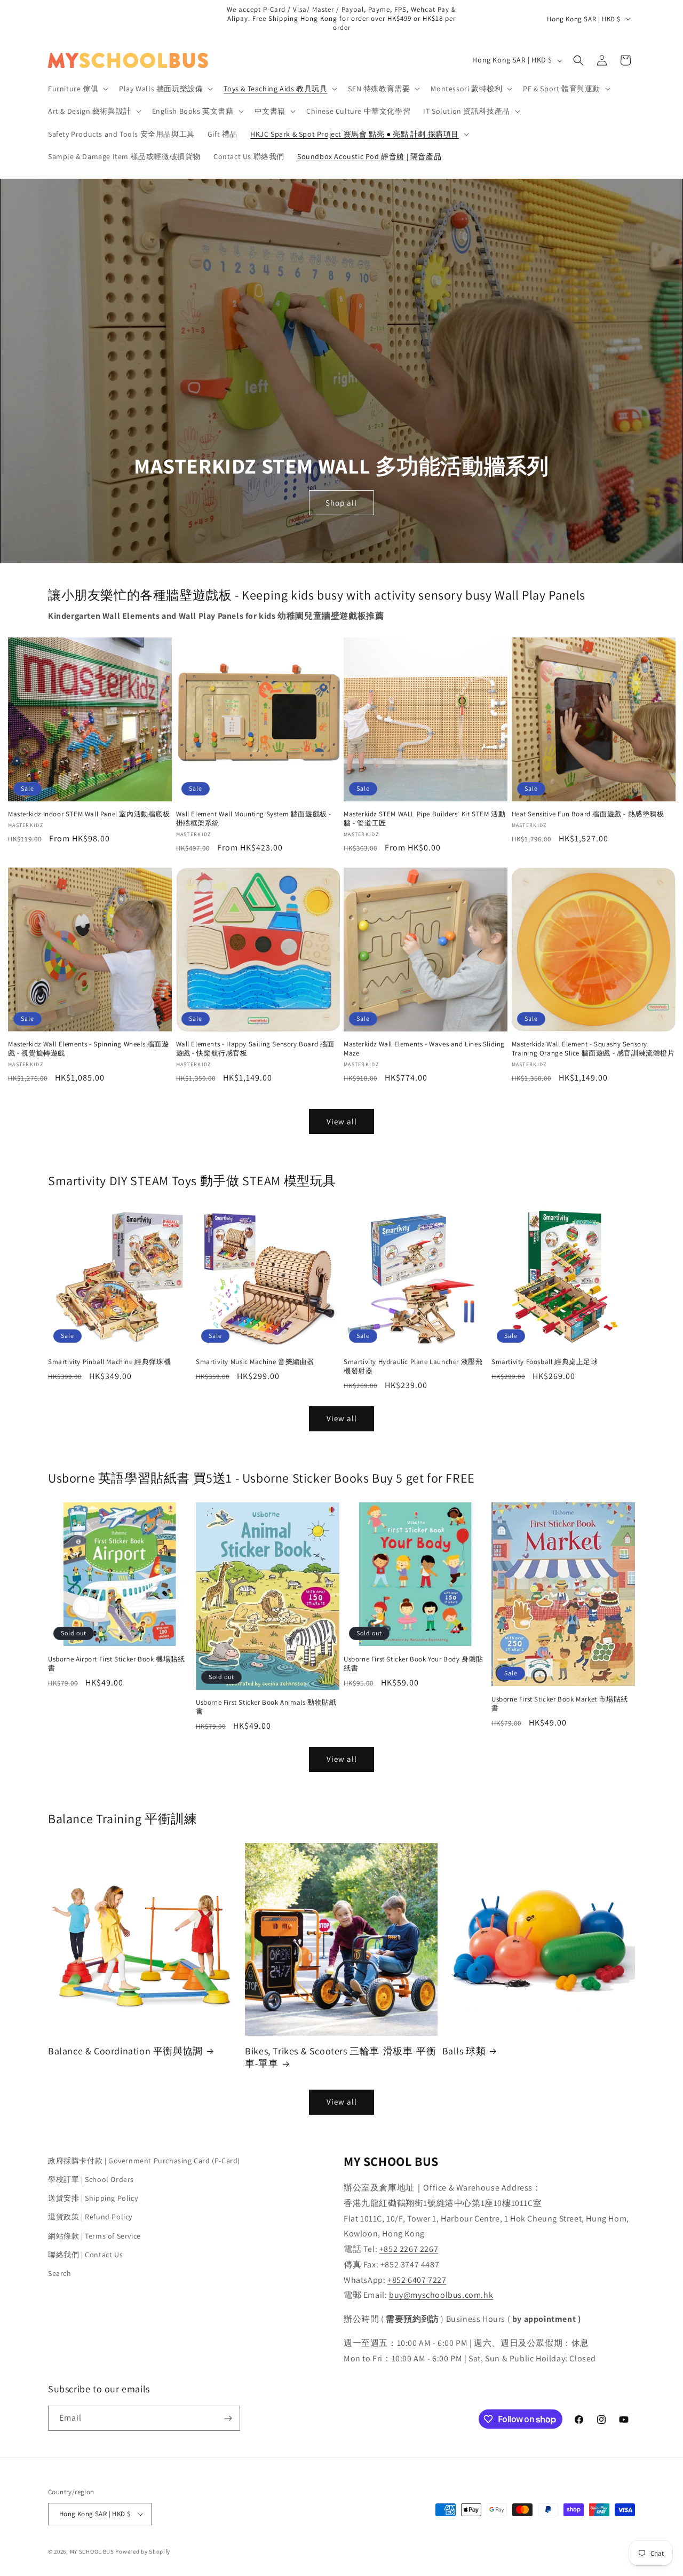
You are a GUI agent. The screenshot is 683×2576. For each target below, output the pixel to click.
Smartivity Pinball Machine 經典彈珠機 (109, 1362)
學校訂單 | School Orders (91, 2179)
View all (342, 1121)
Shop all (342, 502)
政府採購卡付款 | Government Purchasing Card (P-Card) (144, 2161)
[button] (77, 89)
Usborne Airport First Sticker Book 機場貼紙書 (116, 1664)
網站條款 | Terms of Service (94, 2236)
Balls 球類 (464, 2051)
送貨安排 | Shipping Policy (93, 2198)
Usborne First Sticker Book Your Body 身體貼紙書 (414, 1664)
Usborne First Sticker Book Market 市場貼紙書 (560, 1704)
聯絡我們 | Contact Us (85, 2255)
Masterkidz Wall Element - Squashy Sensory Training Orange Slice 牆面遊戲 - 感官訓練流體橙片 (593, 1049)
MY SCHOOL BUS (92, 2551)
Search (60, 2273)
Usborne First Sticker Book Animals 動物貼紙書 (266, 1707)
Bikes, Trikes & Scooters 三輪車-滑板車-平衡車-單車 (340, 2057)
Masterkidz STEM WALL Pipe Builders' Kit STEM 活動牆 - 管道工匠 (424, 819)
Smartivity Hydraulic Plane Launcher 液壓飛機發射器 (413, 1366)
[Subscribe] (228, 2418)
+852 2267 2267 (409, 2249)
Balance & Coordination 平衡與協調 (125, 2051)
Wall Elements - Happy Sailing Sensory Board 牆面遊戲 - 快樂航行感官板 (256, 1049)
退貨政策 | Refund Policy (90, 2217)
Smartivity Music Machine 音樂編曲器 (255, 1362)
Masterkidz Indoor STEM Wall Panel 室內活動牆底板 (89, 814)
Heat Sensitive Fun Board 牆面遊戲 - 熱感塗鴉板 (588, 814)
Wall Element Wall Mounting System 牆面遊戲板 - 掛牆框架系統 (254, 819)
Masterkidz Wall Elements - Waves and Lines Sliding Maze (424, 1049)
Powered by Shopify (143, 2551)
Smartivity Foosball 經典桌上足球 (545, 1362)
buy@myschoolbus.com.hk (441, 2295)
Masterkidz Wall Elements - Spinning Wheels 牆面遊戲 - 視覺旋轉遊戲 (89, 1049)
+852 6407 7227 (417, 2280)
